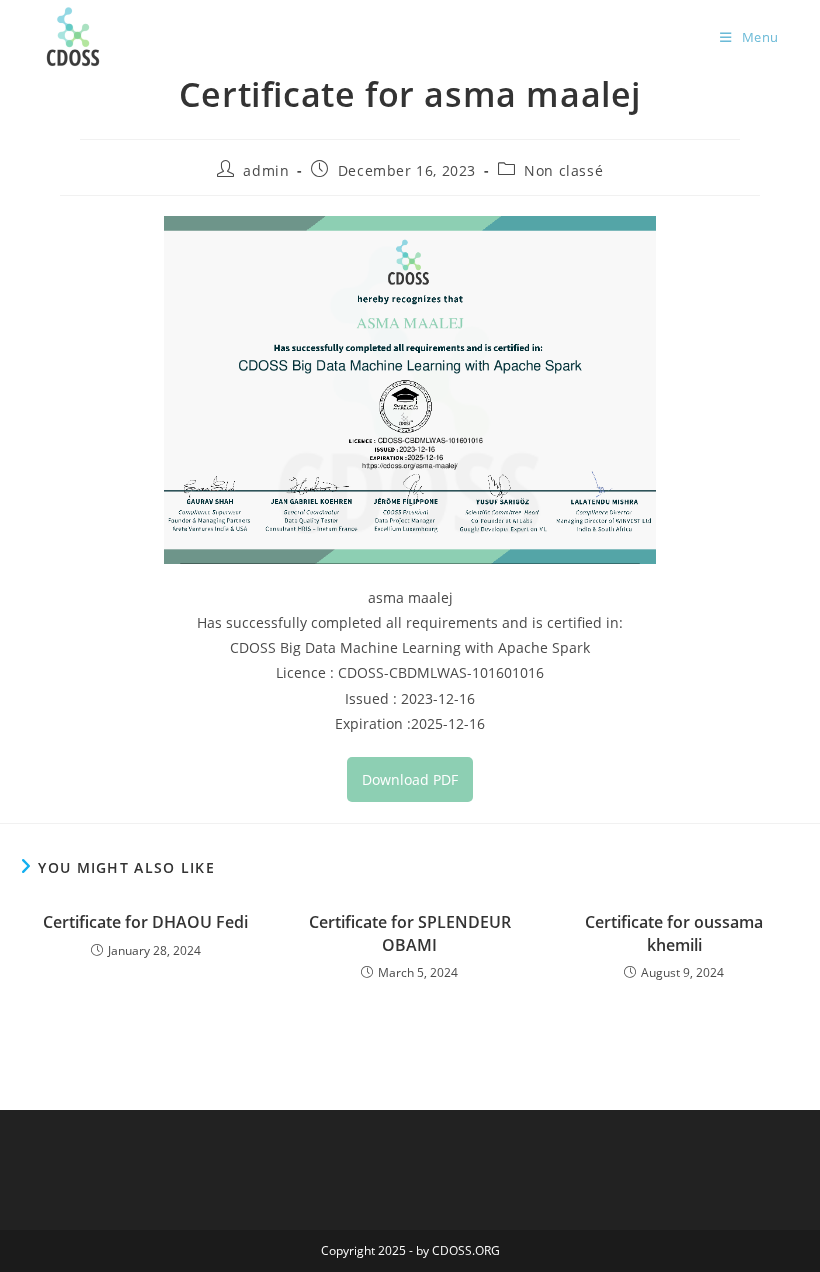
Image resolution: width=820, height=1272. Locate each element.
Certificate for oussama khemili (674, 933)
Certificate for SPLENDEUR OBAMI (410, 933)
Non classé (563, 170)
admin (266, 170)
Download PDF (410, 779)
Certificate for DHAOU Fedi (145, 922)
